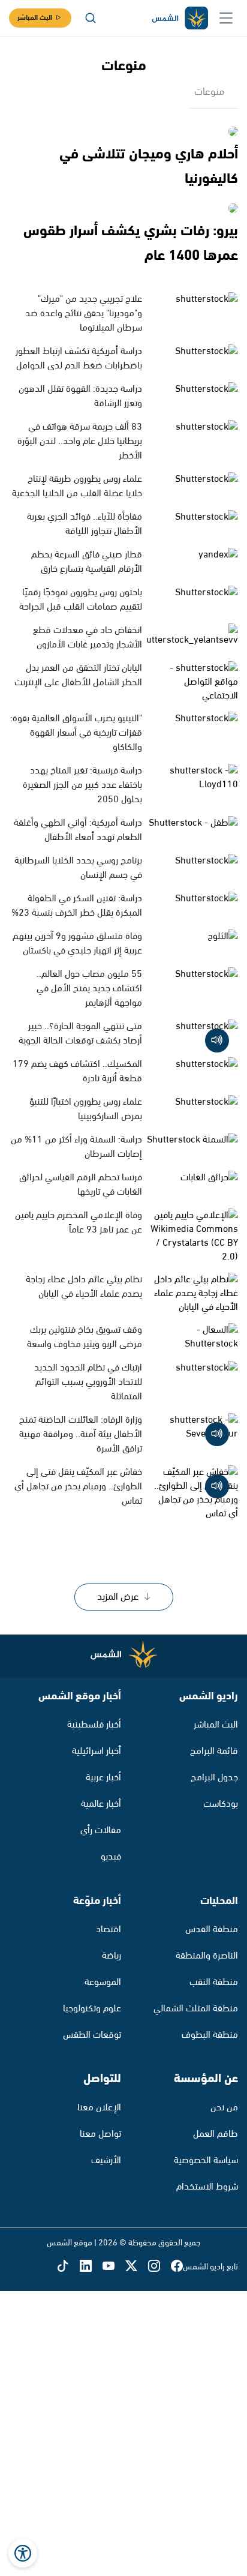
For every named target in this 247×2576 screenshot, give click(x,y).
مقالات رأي (101, 1830)
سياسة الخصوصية (206, 2160)
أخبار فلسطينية (94, 1725)
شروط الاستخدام (207, 2187)
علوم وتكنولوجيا (92, 2009)
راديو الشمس (209, 1696)
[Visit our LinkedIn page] (91, 2267)
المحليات (219, 1901)
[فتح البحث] (91, 18)
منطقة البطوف (210, 2035)
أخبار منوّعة (97, 1901)
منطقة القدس (212, 1929)
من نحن (224, 2108)
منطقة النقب (214, 1982)
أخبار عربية (103, 1778)
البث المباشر (35, 18)
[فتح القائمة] (226, 18)
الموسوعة (103, 1982)
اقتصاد (109, 1929)
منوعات (209, 92)
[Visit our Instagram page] (159, 2267)
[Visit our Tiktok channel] (68, 2267)
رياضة (112, 1956)
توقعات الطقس (92, 2035)
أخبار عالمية (101, 1804)
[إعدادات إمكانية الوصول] (23, 2553)
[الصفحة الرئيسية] (179, 18)
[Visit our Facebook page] (177, 2267)
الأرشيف (106, 2160)
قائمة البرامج (214, 1751)
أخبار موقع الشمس (80, 1696)
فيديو (111, 1857)
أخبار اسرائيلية (97, 1751)
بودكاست (221, 1804)
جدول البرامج (214, 1778)
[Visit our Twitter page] (137, 2267)
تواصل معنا (100, 2134)
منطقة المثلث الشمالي (196, 2009)
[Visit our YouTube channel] (114, 2267)
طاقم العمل (216, 2134)
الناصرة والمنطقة (207, 1956)
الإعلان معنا (99, 2108)
